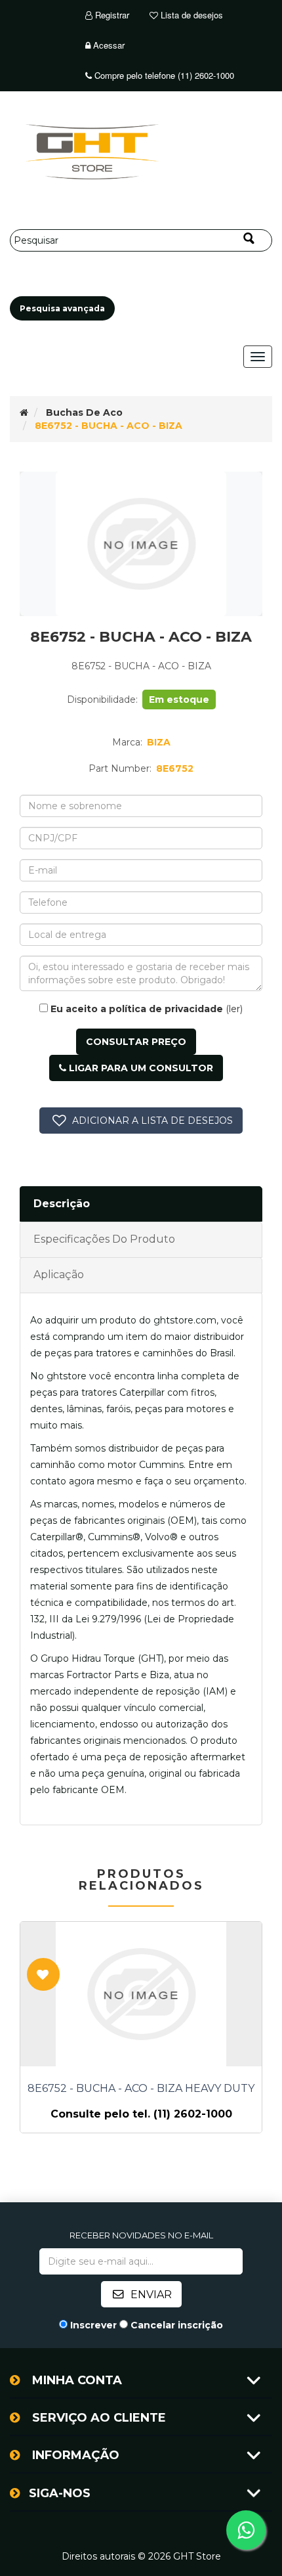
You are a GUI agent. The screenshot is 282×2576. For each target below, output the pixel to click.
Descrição (62, 1204)
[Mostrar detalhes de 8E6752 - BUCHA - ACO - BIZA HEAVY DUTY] (141, 1994)
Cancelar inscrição (177, 2325)
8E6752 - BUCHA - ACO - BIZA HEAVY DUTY (141, 2089)
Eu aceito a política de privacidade (137, 1009)
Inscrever (93, 2325)
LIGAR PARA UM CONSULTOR (140, 1068)
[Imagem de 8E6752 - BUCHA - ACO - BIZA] (141, 544)
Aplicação (59, 1275)
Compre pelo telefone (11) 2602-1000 (163, 75)
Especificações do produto (104, 1239)
